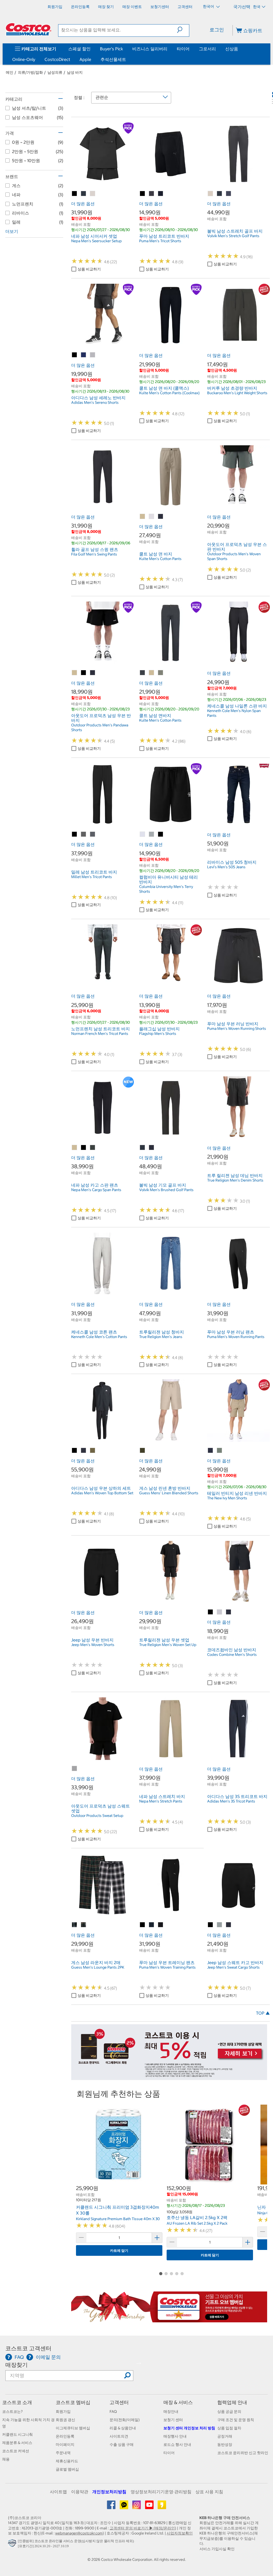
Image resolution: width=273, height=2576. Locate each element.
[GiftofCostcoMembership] (169, 2319)
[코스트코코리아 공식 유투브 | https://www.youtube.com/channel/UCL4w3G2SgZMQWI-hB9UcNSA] (150, 2507)
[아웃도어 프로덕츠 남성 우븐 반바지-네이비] (93, 673)
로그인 (217, 30)
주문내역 (63, 2453)
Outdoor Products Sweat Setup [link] (97, 1816)
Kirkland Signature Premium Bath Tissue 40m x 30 (118, 2219)
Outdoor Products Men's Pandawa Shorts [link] (100, 727)
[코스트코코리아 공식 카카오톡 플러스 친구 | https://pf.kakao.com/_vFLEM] (124, 2507)
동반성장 (225, 2445)
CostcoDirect (57, 59)
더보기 (12, 231)
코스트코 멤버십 (73, 2402)
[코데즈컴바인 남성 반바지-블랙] (211, 1612)
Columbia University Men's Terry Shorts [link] (166, 889)
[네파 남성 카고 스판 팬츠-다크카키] (93, 1148)
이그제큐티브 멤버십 (73, 2428)
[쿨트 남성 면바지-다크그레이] (143, 673)
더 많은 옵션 (83, 204)
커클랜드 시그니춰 (17, 2434)
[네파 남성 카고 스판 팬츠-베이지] (75, 1148)
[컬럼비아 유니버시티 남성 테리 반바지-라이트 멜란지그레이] (143, 834)
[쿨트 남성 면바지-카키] (161, 673)
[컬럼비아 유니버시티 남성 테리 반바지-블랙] (161, 834)
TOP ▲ (263, 2013)
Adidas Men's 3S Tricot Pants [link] (231, 1801)
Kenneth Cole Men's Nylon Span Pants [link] (234, 713)
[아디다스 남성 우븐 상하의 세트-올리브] (93, 1451)
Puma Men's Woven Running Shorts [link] (237, 1028)
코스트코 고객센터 (28, 2348)
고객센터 (119, 2402)
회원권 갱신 (65, 2420)
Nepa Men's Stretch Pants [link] (161, 1801)
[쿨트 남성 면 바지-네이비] (161, 517)
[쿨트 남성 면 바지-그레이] (152, 517)
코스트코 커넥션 (16, 2451)
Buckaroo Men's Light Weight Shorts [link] (237, 393)
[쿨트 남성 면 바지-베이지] (143, 517)
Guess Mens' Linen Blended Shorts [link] (169, 1493)
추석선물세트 (113, 59)
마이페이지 (65, 2445)
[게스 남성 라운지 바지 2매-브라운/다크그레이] (75, 1925)
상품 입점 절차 (229, 2428)
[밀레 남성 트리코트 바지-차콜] (84, 834)
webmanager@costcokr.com (79, 2533)
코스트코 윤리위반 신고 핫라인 (243, 2453)
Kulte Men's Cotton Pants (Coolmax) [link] (169, 393)
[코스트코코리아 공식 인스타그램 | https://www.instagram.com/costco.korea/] (137, 2507)
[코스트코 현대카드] (169, 2077)
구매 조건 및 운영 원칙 (236, 2420)
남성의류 (55, 72)
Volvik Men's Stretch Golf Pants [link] (233, 236)
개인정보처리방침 (109, 2492)
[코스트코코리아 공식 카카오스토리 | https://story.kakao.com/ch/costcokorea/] (162, 2507)
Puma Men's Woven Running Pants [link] (236, 1337)
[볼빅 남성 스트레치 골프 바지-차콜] (220, 194)
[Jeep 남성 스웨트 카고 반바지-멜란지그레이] (220, 1925)
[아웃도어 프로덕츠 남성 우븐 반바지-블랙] (84, 673)
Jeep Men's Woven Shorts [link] (93, 1645)
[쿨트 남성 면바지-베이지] (152, 673)
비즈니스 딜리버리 (150, 49)
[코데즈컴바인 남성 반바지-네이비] (229, 1612)
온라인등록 (65, 2436)
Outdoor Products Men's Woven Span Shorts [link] (234, 556)
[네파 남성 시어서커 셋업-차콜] (84, 194)
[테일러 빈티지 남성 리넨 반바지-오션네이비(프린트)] (211, 1451)
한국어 (209, 6)
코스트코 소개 (17, 2402)
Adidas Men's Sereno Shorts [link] (95, 402)
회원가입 (63, 2412)
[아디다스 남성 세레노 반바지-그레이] (93, 355)
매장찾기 (17, 2365)
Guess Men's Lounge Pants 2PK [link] (98, 1967)
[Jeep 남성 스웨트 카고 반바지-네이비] (229, 1925)
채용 (6, 2459)
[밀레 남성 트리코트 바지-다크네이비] (93, 834)
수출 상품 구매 (122, 2445)
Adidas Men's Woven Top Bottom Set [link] (102, 1493)
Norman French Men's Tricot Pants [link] (100, 1034)
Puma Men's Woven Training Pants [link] (167, 1967)
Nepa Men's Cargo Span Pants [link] (96, 1190)
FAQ (113, 2412)
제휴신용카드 (67, 2461)
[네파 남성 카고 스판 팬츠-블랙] (84, 1148)
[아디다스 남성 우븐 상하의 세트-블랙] (75, 1451)
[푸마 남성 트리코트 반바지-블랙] (143, 194)
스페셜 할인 (79, 49)
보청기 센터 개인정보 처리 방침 (189, 2428)
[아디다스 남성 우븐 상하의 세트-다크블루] (84, 1451)
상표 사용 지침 (209, 2492)
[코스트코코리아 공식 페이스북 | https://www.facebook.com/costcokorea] (112, 2507)
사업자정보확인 (180, 2533)
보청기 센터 (173, 2420)
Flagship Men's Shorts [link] (158, 1034)
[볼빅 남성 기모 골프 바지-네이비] (152, 1148)
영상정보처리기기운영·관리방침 (161, 2492)
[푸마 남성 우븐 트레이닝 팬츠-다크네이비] (152, 1925)
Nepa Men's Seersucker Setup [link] (97, 241)
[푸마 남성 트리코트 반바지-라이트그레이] (152, 194)
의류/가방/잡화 (30, 72)
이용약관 (80, 2492)
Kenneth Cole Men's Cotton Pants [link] (99, 1337)
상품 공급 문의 (229, 2412)
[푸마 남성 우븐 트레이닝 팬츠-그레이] (161, 1925)
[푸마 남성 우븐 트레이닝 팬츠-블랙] (143, 1925)
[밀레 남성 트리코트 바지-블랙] (75, 834)
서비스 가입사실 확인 (217, 2549)
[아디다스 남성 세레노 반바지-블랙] (75, 355)
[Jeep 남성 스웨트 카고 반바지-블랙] (211, 1925)
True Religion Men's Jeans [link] (161, 1337)
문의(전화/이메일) (125, 2420)
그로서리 (207, 49)
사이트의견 (119, 2436)
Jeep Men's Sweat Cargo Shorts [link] (233, 1967)
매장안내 (171, 2412)
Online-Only (24, 59)
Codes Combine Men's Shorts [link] (232, 1655)
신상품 (232, 49)
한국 (257, 7)
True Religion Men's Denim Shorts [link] (235, 1180)
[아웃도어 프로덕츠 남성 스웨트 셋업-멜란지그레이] (75, 1769)
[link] (103, 182)
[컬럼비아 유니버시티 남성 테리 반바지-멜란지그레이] (152, 834)
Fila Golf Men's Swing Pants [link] (94, 554)
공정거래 (225, 2436)
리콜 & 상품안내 (123, 2428)
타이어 (183, 49)
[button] (183, 30)
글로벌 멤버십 (67, 2469)
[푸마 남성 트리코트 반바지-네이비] (161, 194)
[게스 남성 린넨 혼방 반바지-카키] (143, 1451)
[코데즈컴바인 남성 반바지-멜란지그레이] (220, 1612)
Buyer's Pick (111, 49)
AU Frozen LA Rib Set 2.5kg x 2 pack (197, 2223)
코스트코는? (12, 2412)
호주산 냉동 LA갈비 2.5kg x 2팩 (197, 2217)
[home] (29, 29)
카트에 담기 (119, 2251)
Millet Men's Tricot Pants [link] (92, 877)
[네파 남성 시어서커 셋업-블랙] (75, 194)
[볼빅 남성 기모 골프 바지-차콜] (143, 1148)
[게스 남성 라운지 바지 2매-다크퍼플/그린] (84, 1925)
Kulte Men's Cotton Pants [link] (160, 559)
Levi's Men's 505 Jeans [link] (226, 867)
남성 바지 (75, 72)
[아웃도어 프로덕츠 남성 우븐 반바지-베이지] (75, 673)
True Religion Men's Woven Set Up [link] (168, 1645)
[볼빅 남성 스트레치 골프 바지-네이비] (229, 194)
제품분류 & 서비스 (17, 2443)
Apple (85, 59)
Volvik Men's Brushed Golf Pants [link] (166, 1190)
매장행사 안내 (175, 2436)
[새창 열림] (13, 2545)
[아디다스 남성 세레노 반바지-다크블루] (84, 355)
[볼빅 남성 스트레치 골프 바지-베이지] (211, 194)
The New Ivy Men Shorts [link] (227, 1498)
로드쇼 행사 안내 (177, 2445)
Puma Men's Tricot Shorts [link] (160, 241)
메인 (10, 72)
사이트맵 (58, 2492)
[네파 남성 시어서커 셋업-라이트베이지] (93, 194)
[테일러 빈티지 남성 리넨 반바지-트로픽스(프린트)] (220, 1451)
